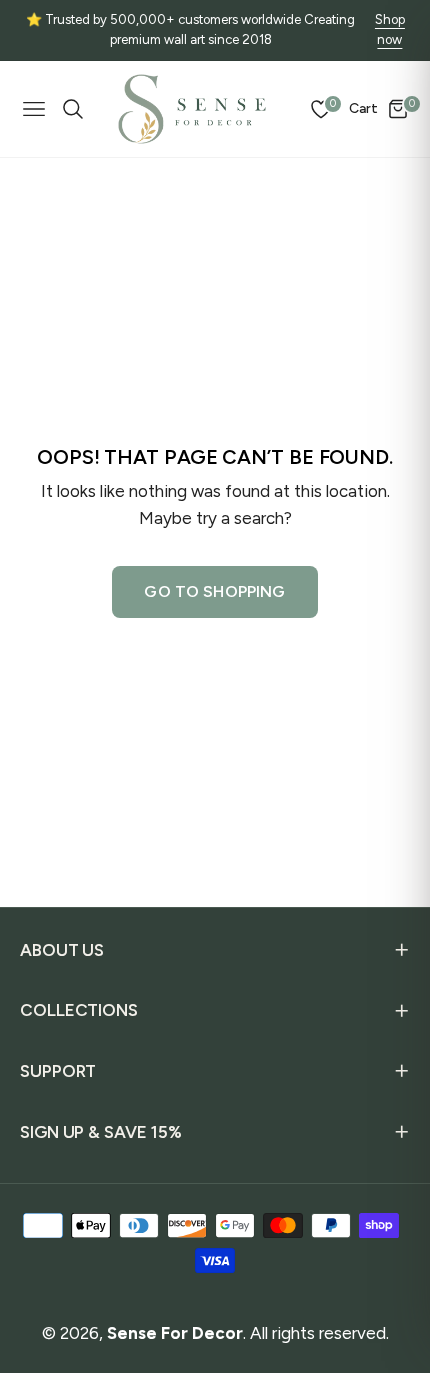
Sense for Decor (175, 1333)
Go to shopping (214, 591)
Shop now (390, 30)
